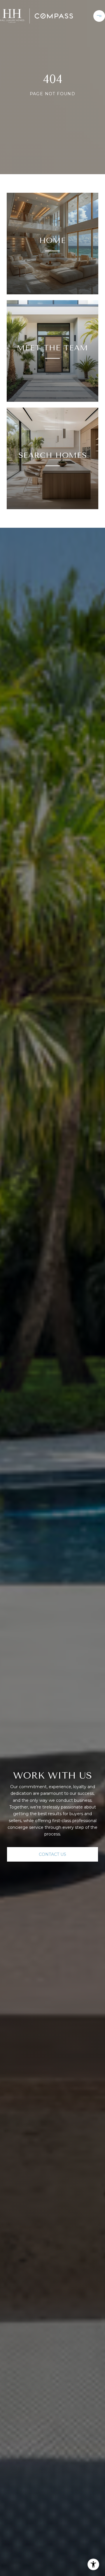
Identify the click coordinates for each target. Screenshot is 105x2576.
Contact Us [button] (52, 1854)
